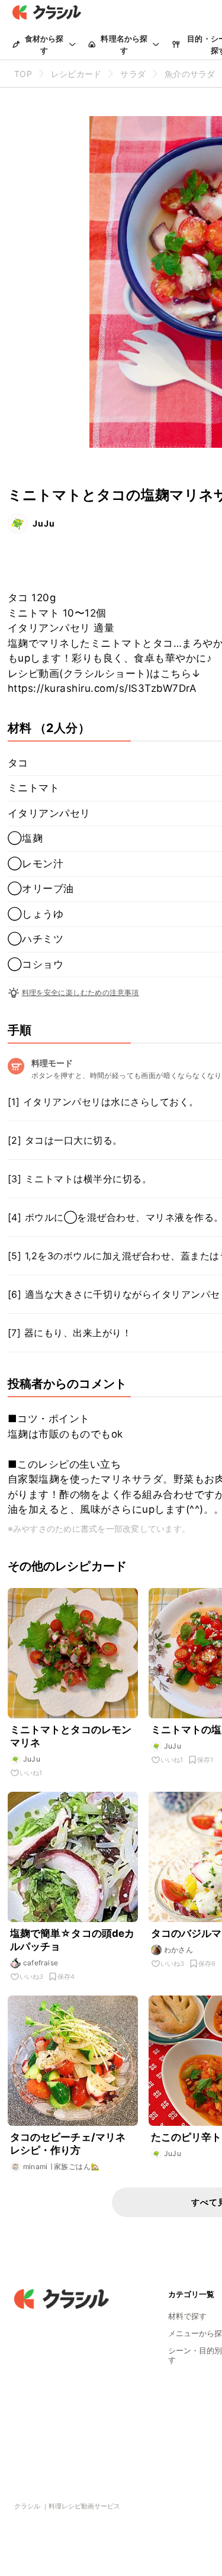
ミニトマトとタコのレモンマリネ (71, 1736)
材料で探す (187, 2316)
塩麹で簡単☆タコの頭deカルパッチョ (73, 1940)
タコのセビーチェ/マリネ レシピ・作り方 (68, 2144)
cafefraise (41, 1963)
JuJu (44, 523)
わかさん (179, 1950)
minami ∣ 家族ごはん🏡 (62, 2166)
